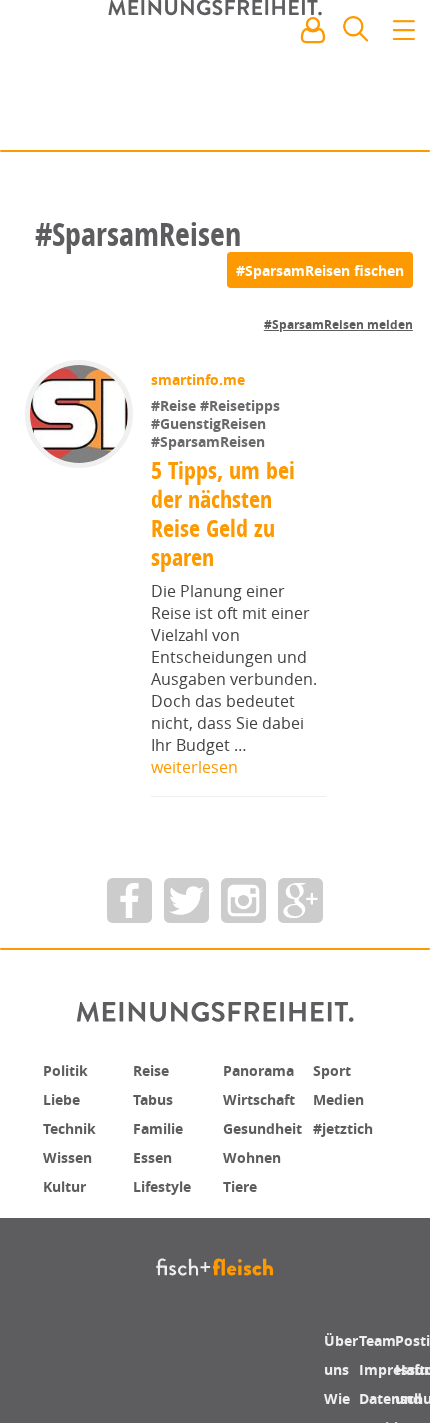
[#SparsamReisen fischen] (320, 270)
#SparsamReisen (210, 441)
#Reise (177, 405)
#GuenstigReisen (210, 423)
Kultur (69, 1182)
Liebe (64, 1098)
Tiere (242, 1182)
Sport (334, 1070)
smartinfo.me (200, 379)
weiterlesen (194, 767)
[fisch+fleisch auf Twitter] (186, 900)
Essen (155, 1154)
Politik (69, 1070)
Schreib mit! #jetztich (327, 120)
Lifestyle (166, 1182)
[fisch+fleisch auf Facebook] (129, 900)
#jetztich (348, 1126)
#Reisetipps (242, 405)
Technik (74, 1126)
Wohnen (256, 1154)
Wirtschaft (265, 1098)
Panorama (265, 1070)
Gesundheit (269, 1126)
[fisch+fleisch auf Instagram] (243, 900)
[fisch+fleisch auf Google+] (300, 900)
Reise (154, 1070)
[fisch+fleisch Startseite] (215, 79)
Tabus (156, 1098)
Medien (342, 1098)
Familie (162, 1126)
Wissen (71, 1154)
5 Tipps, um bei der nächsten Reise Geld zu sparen (224, 513)
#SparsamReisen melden (338, 324)
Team (380, 1340)
